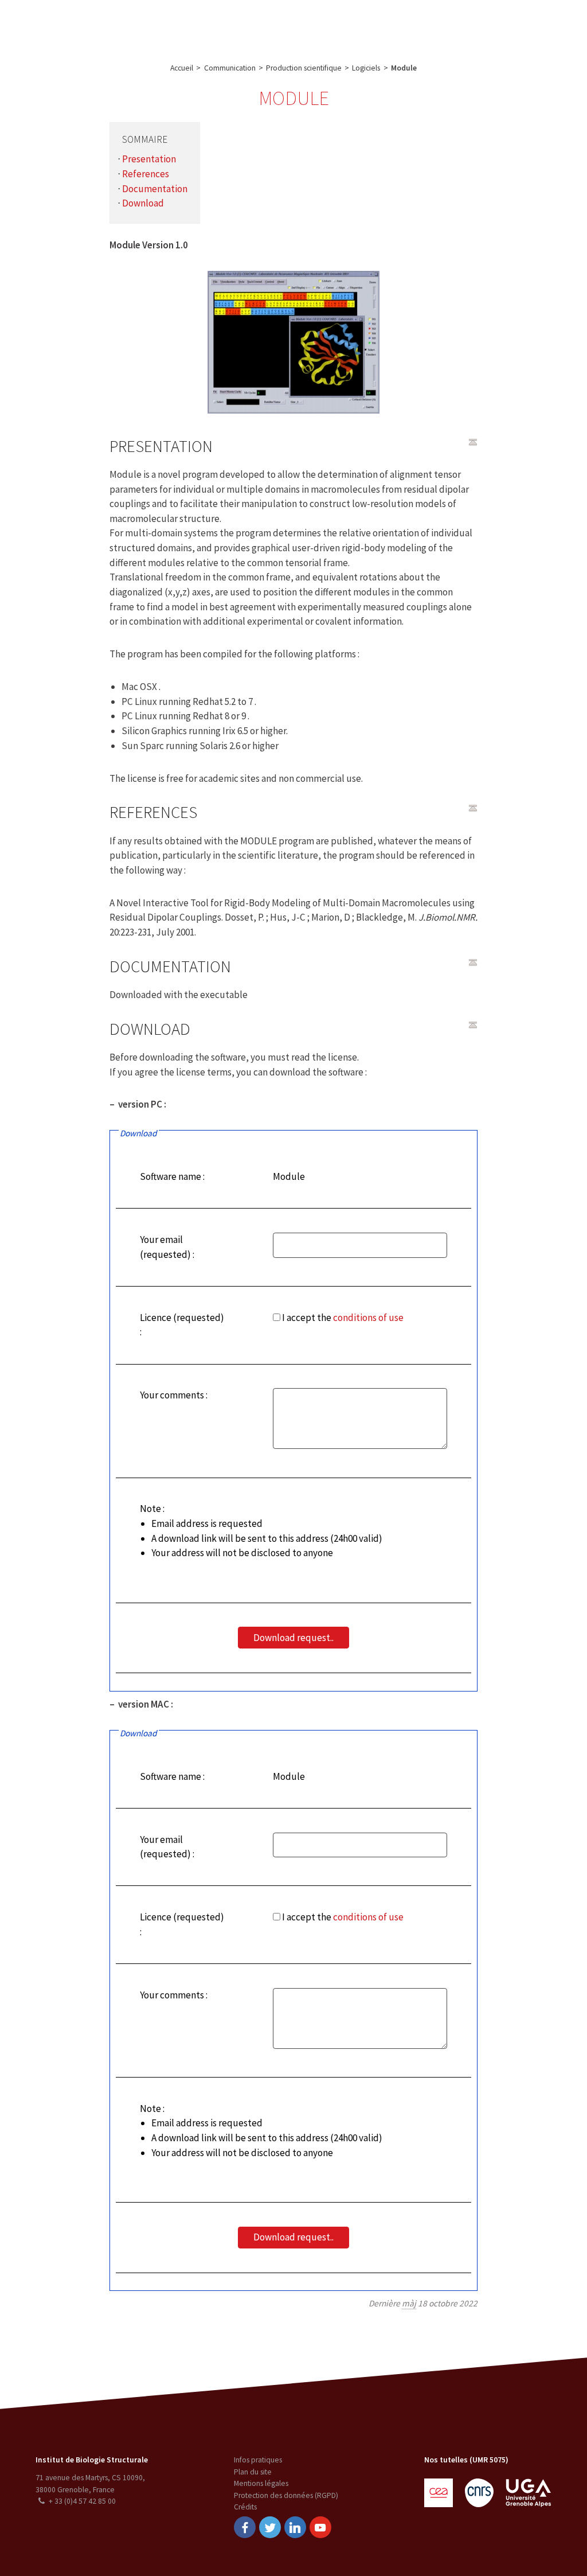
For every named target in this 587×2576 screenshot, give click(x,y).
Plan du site (253, 2472)
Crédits (245, 2507)
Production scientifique (304, 68)
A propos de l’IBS (83, 25)
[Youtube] (320, 2527)
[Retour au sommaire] (473, 442)
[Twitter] (270, 2527)
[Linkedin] (295, 2527)
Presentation (149, 159)
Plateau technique (211, 25)
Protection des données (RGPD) (286, 2495)
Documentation (155, 189)
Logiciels (366, 68)
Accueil (182, 68)
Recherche (146, 25)
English (523, 25)
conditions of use (368, 1318)
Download (143, 203)
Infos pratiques (258, 2460)
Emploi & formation (369, 25)
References (146, 174)
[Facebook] (245, 2527)
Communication (288, 25)
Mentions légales (261, 2483)
